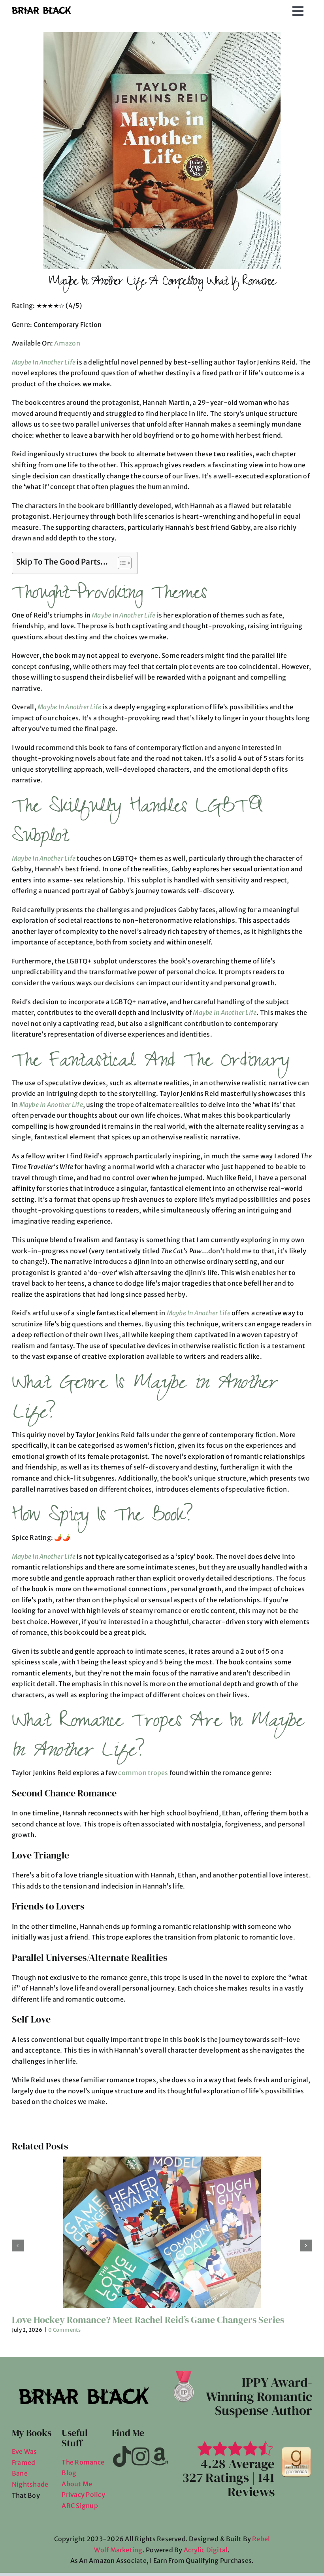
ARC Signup (80, 2429)
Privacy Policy (83, 2418)
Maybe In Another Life (44, 362)
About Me (77, 2407)
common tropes (143, 1696)
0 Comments (64, 2253)
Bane (20, 2397)
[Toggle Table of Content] (121, 563)
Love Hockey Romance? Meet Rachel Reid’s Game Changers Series (148, 2243)
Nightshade (30, 2408)
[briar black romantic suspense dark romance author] (296, 2373)
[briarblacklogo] (41, 9)
